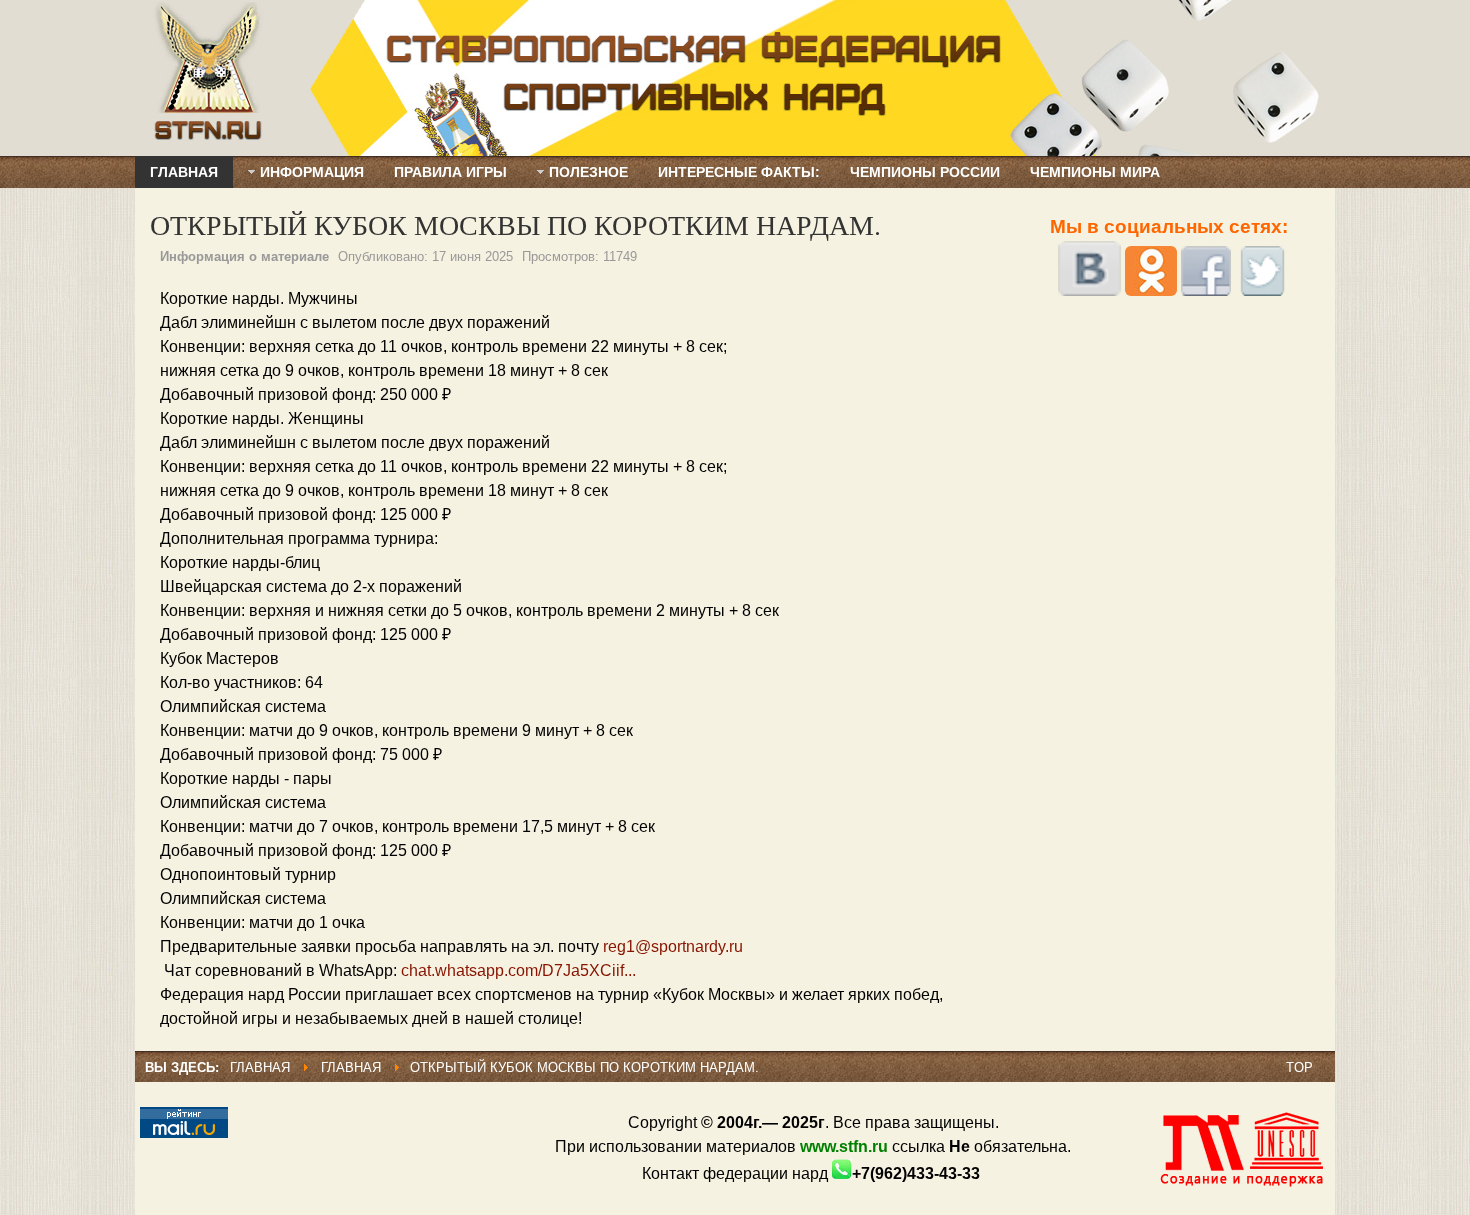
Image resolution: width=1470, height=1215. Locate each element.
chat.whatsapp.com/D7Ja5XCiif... (518, 970)
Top (1299, 1067)
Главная (260, 1067)
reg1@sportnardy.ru (673, 946)
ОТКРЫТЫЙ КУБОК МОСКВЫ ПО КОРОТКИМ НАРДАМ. (515, 224)
